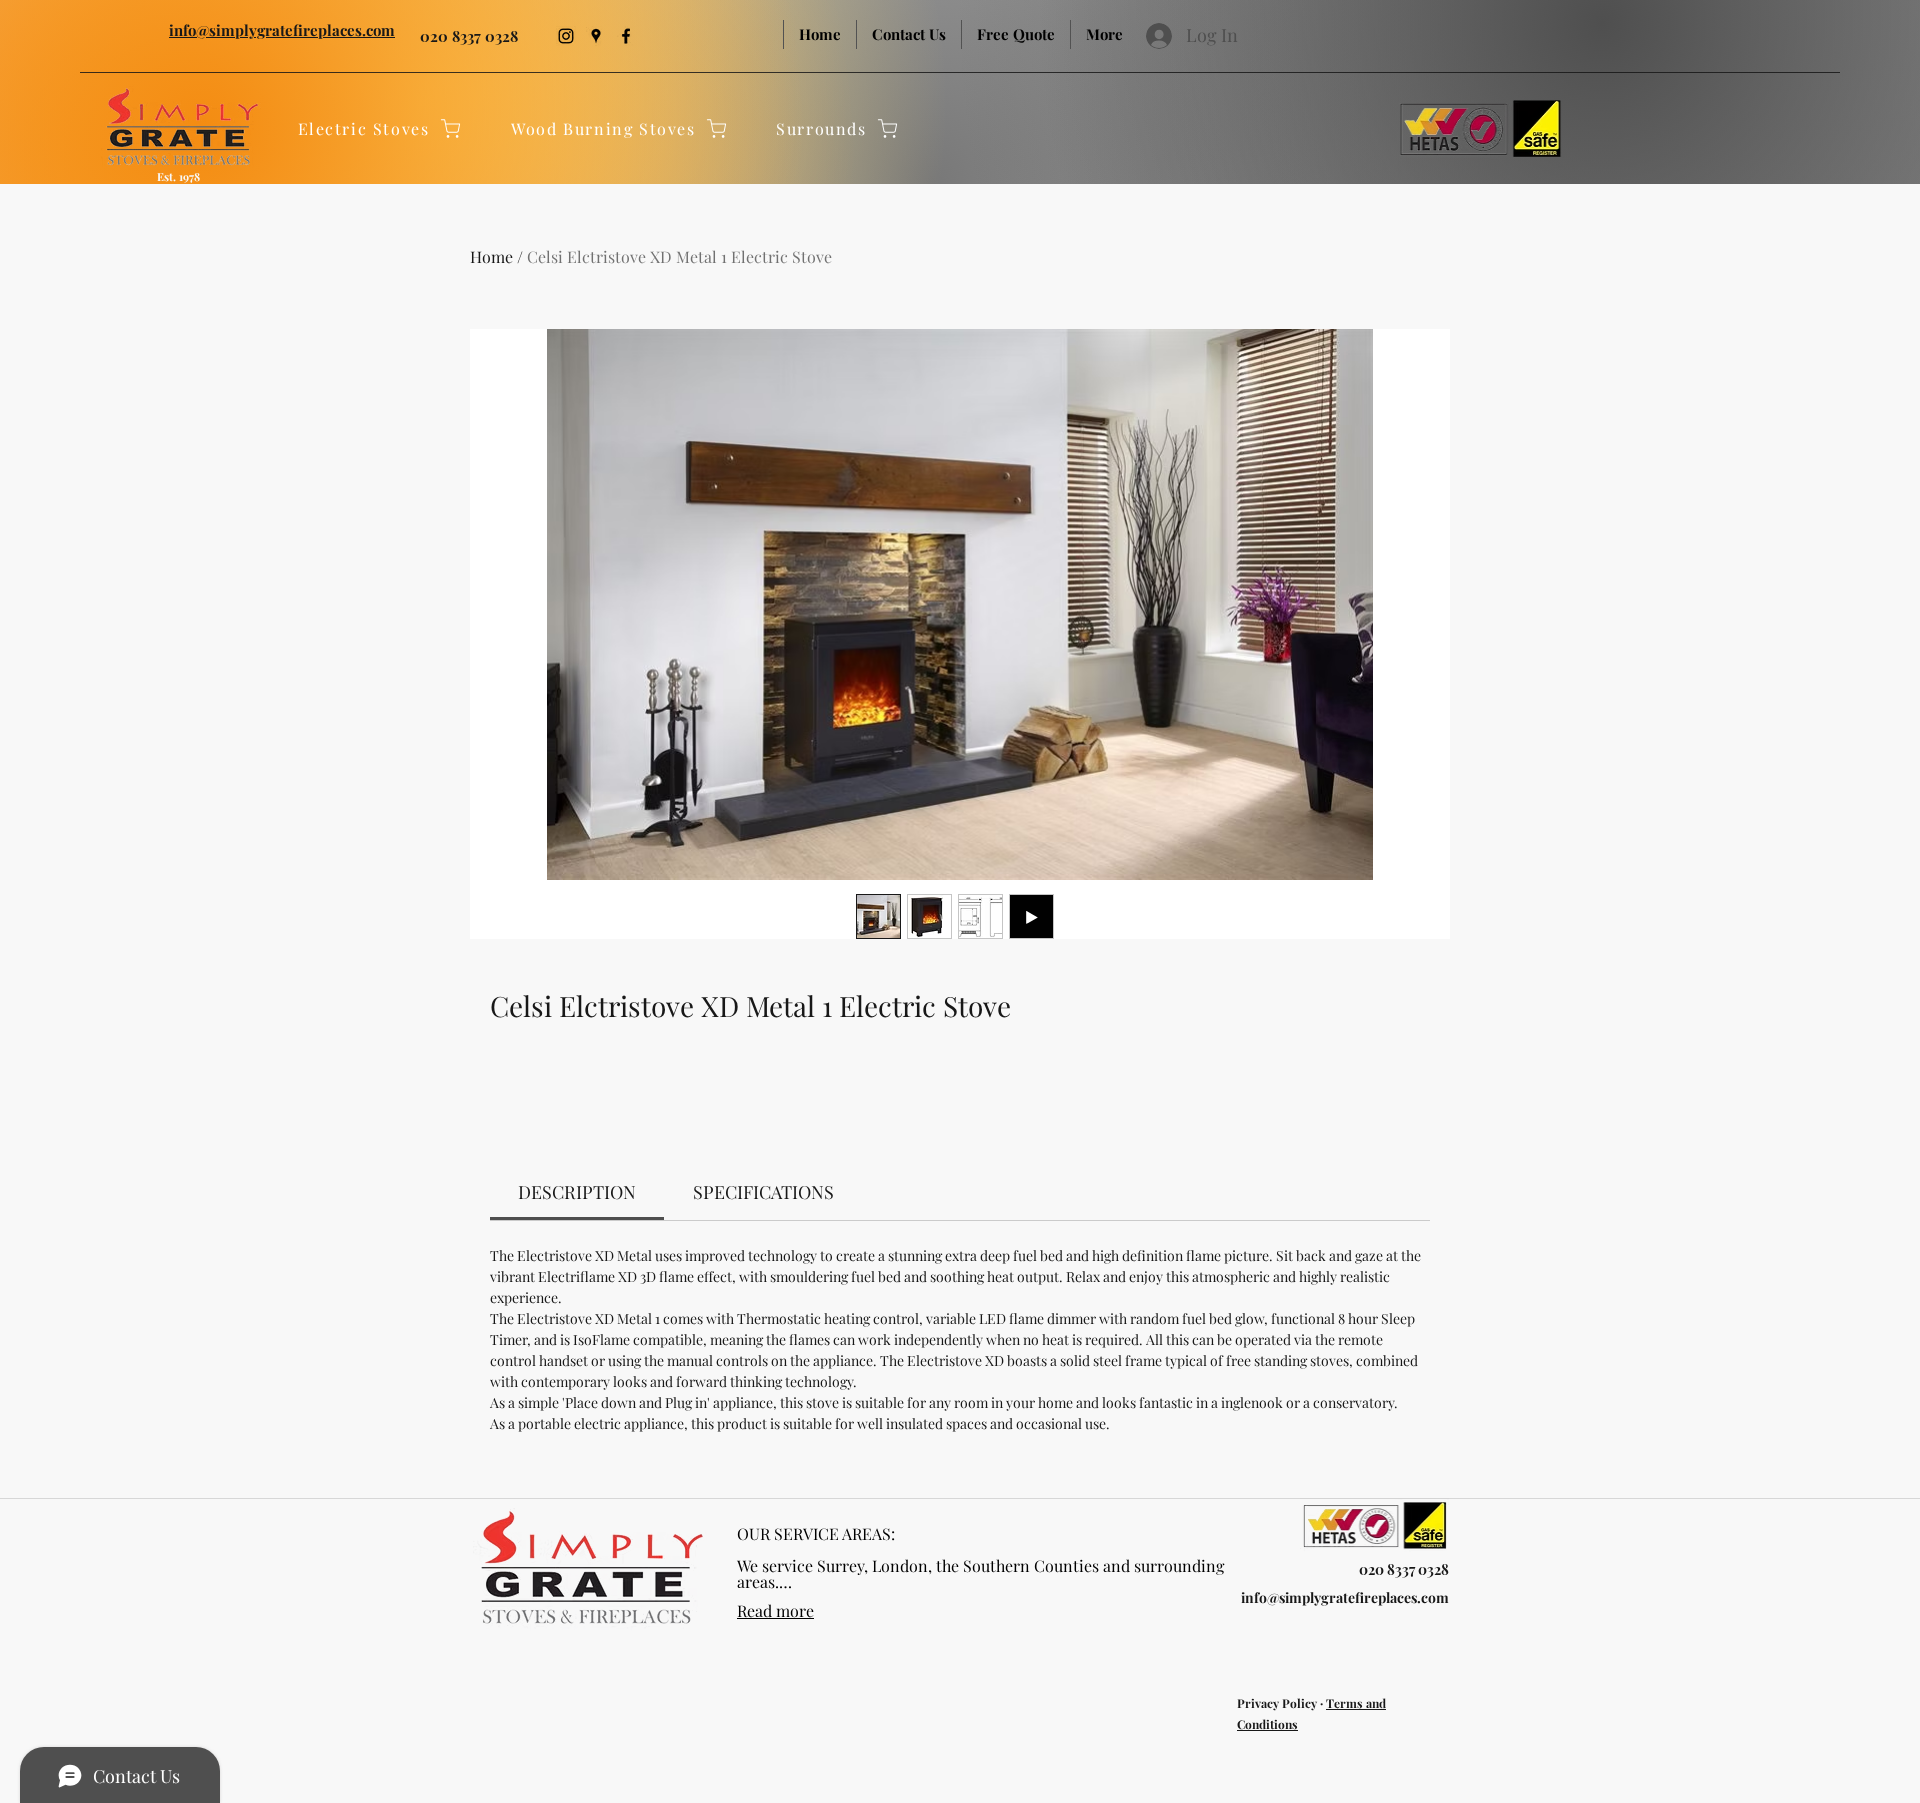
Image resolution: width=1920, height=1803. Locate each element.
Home (491, 256)
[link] (577, 1192)
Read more (775, 1610)
